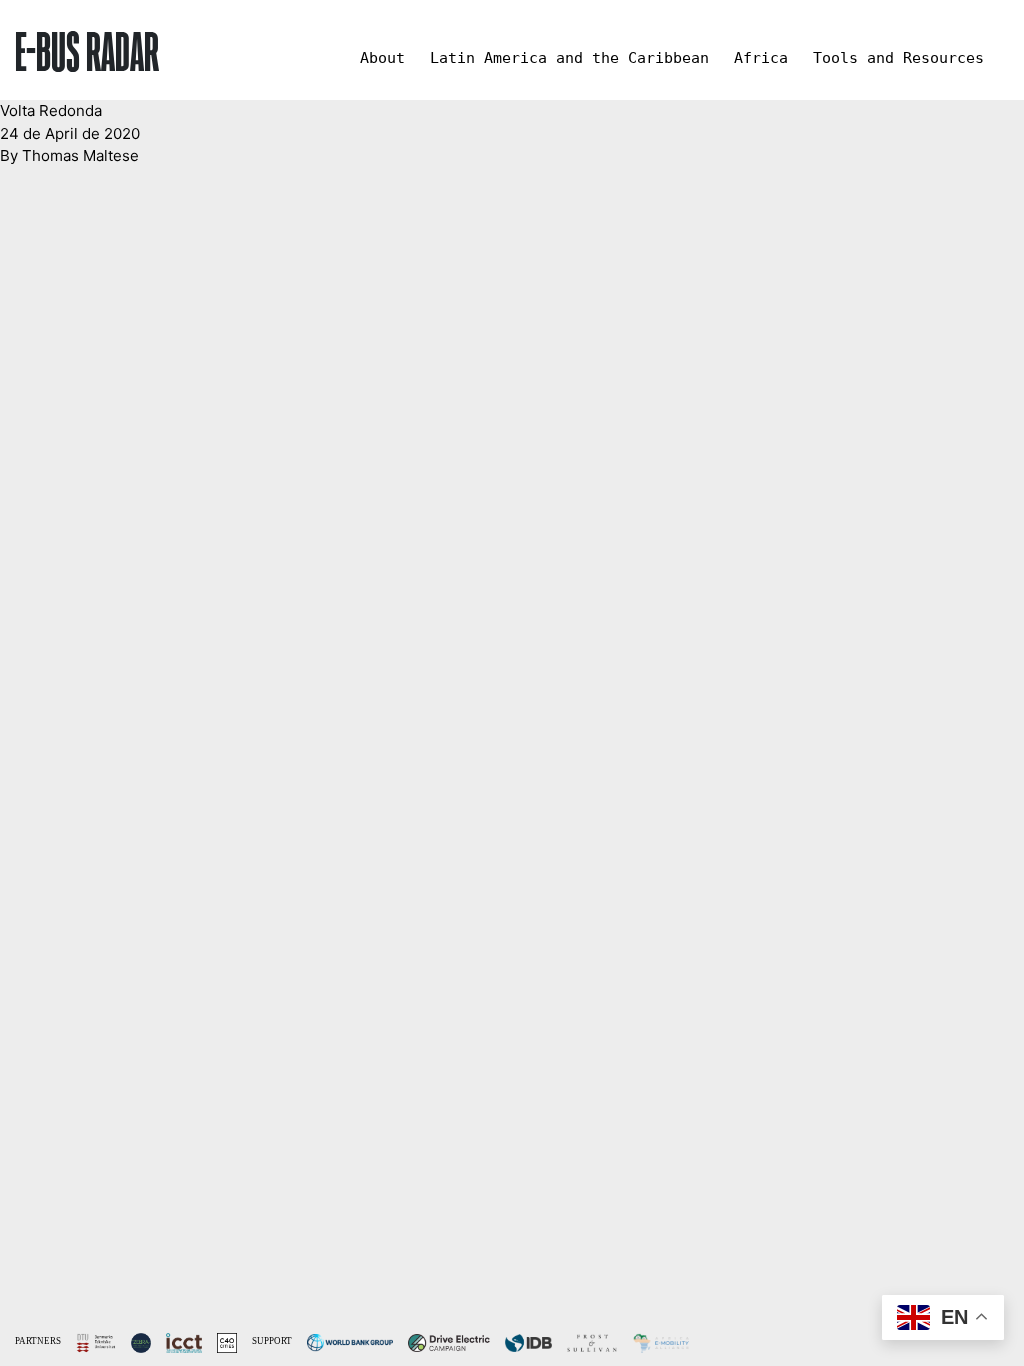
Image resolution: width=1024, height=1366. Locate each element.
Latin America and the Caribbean (569, 58)
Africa (761, 58)
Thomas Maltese (80, 155)
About (382, 58)
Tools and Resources (898, 58)
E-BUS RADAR (87, 50)
